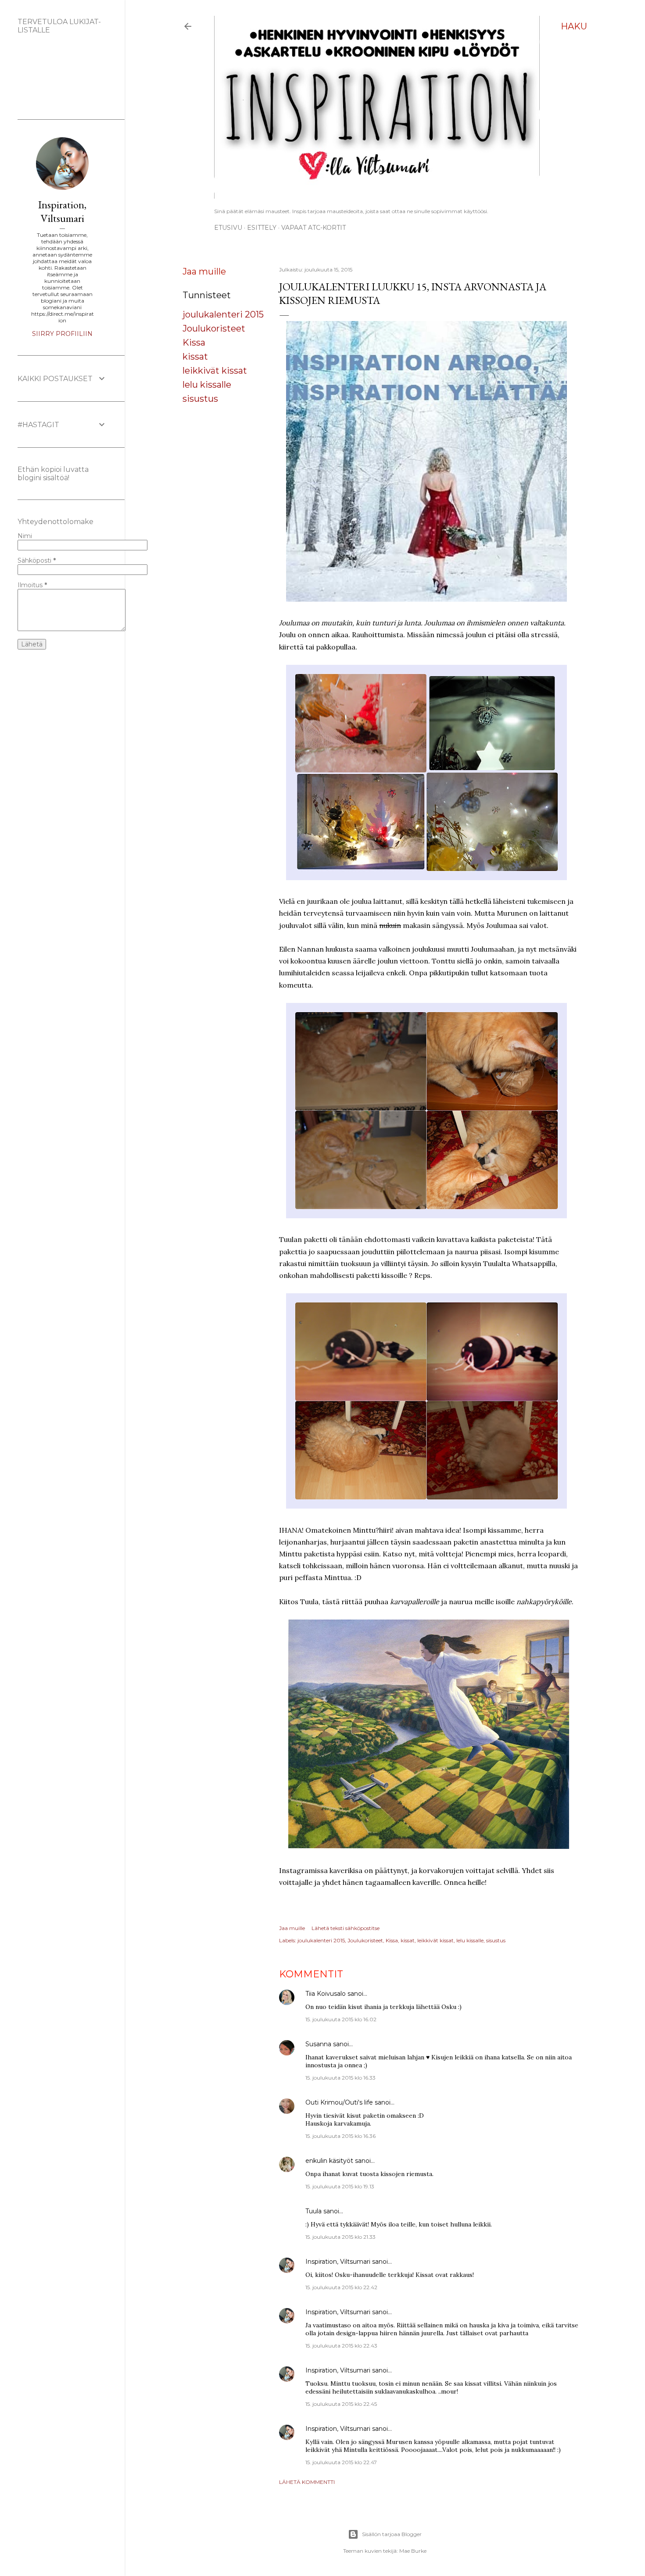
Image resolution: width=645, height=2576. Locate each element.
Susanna (318, 2044)
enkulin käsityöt (329, 2161)
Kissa (194, 343)
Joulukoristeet (214, 328)
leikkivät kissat (215, 371)
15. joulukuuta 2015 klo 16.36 (340, 2136)
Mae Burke (413, 2551)
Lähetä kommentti (307, 2482)
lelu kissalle (207, 385)
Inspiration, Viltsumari (338, 2262)
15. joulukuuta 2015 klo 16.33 (340, 2078)
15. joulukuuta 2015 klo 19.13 (340, 2186)
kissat (195, 357)
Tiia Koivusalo (326, 1994)
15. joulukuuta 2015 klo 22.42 (341, 2287)
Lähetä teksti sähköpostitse (346, 1928)
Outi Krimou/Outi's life (339, 2102)
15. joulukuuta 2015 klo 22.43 (341, 2346)
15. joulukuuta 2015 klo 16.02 (341, 2019)
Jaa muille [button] (204, 271)
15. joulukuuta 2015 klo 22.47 (341, 2462)
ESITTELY (262, 228)
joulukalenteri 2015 (223, 314)
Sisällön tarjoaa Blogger (392, 2534)
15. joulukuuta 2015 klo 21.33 (340, 2237)
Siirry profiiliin (62, 334)
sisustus (200, 399)
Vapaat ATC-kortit (314, 228)
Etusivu (228, 228)
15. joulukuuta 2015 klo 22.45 (341, 2404)
